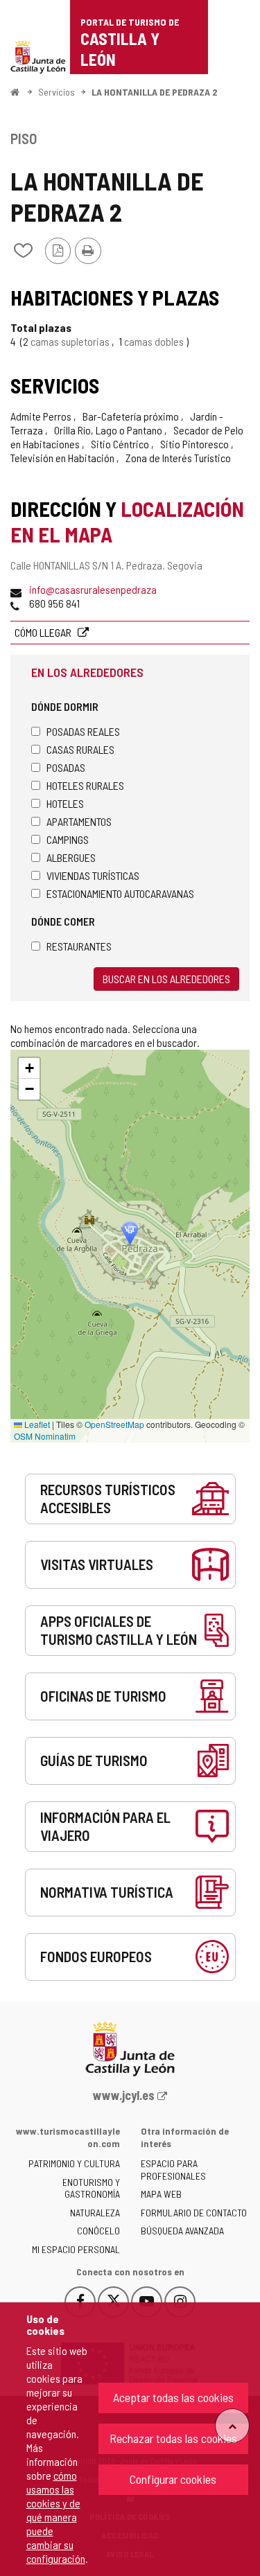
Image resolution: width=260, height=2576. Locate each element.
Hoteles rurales (85, 785)
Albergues (71, 857)
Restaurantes (79, 946)
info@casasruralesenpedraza (93, 589)
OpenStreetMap (114, 1424)
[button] (29, 1068)
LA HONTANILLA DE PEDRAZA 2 (154, 92)
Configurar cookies (173, 2479)
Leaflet (36, 1424)
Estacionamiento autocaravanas (120, 893)
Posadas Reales (83, 731)
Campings (68, 839)
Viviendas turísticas (93, 875)
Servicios (57, 92)
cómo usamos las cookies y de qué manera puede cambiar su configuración (56, 2517)
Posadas (66, 767)
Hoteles (65, 803)
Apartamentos (79, 821)
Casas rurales (80, 749)
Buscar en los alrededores (166, 979)
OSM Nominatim (45, 1436)
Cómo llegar (44, 632)
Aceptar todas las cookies (173, 2397)
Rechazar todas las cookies (173, 2438)
